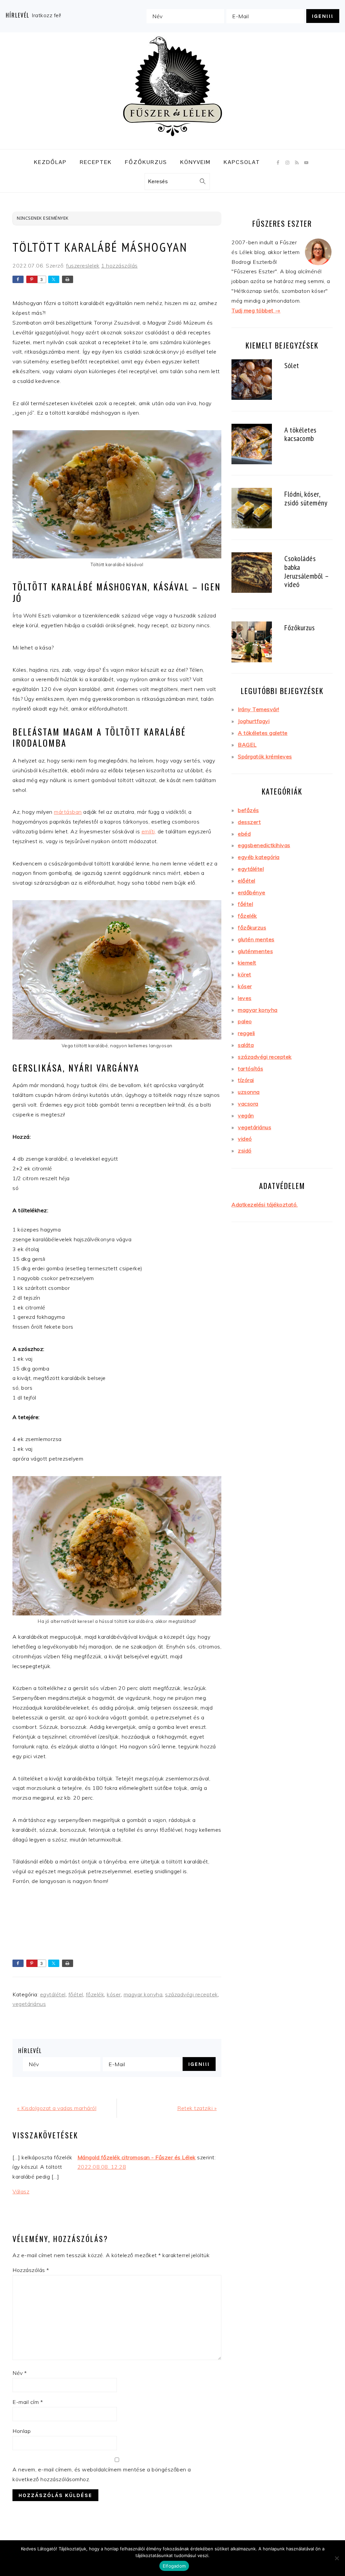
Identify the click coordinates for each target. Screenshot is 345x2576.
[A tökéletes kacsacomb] (252, 445)
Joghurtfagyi (254, 721)
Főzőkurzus (300, 627)
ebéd (244, 834)
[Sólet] (252, 381)
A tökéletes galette (263, 733)
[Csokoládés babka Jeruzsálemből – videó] (252, 574)
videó (245, 1139)
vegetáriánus (29, 2004)
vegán (246, 1115)
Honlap (22, 2431)
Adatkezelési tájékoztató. (265, 1204)
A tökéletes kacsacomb (301, 434)
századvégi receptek (192, 1994)
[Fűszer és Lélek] (172, 144)
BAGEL (247, 745)
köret (245, 974)
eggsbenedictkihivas (264, 845)
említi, (149, 831)
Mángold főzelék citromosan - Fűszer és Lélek (137, 2157)
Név (20, 2373)
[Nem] (337, 2558)
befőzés (248, 810)
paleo (245, 1021)
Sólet (292, 365)
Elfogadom (174, 2566)
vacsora (248, 1104)
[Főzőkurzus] (252, 643)
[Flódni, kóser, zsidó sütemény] (252, 509)
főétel (76, 1994)
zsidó (245, 1151)
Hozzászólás (31, 2270)
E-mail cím (28, 2402)
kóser (114, 1994)
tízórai (246, 1080)
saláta (246, 1045)
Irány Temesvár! (259, 709)
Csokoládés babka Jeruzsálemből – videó (307, 571)
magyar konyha (143, 1994)
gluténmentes (255, 951)
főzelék (95, 1994)
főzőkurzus (252, 927)
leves (245, 998)
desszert (249, 822)
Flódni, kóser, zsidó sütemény (306, 498)
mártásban (68, 812)
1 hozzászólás (119, 266)
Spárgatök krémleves (265, 756)
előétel (247, 881)
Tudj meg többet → (256, 310)
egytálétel (53, 1994)
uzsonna (249, 1092)
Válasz (21, 2191)
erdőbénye (252, 892)
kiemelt (247, 963)
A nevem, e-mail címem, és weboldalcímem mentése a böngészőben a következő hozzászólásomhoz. (102, 2474)
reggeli (246, 1033)
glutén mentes (256, 939)
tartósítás (250, 1069)
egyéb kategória (259, 857)
